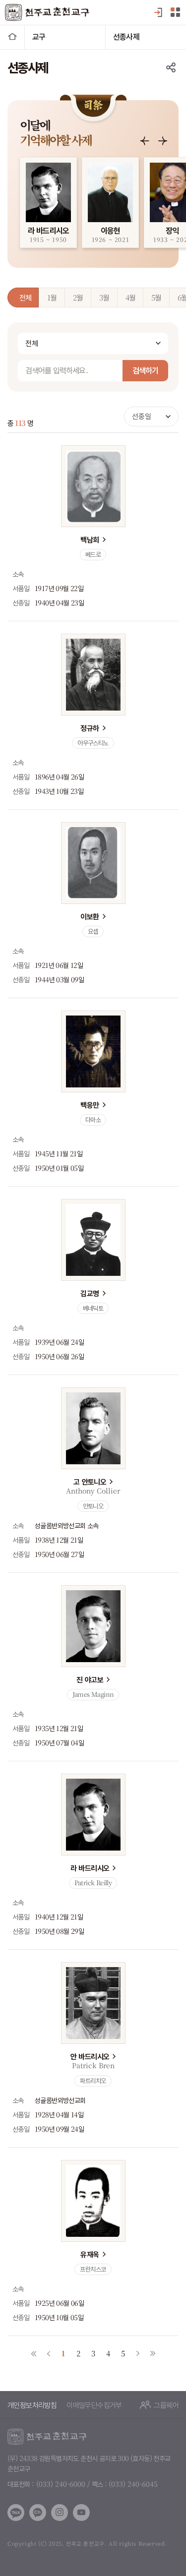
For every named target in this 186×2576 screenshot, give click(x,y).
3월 (104, 297)
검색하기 (145, 370)
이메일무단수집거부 (94, 2405)
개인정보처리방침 (32, 2405)
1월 (52, 297)
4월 (130, 297)
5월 (156, 297)
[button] (145, 141)
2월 (78, 297)
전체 (25, 297)
